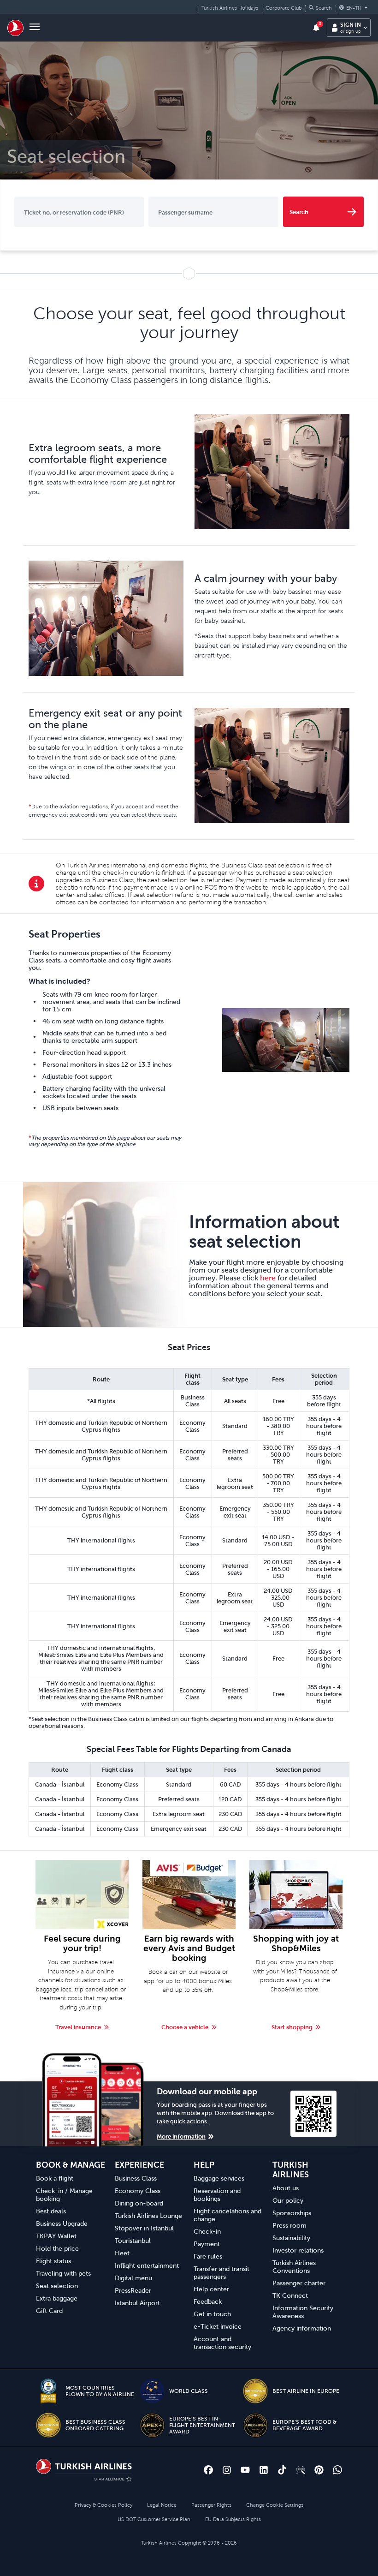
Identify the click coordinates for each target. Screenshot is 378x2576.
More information (181, 2137)
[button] (320, 8)
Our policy (288, 2200)
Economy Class (138, 2191)
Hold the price (57, 2248)
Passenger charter (299, 2283)
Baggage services (219, 2178)
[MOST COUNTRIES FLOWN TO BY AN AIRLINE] (48, 2391)
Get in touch (212, 2314)
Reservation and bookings (217, 2195)
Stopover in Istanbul (144, 2228)
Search (299, 212)
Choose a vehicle (185, 2027)
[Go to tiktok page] (282, 2470)
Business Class (136, 2178)
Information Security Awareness (303, 2312)
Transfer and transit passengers (221, 2273)
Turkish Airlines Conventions (294, 2267)
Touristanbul (133, 2241)
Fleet (122, 2253)
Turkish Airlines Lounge (148, 2216)
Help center (211, 2289)
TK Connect (290, 2295)
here (268, 1278)
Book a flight (55, 2178)
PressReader (133, 2290)
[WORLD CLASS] (152, 2391)
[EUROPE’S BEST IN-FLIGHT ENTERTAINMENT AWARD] (152, 2425)
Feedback (208, 2301)
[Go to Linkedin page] (264, 2470)
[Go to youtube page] (245, 2470)
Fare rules (208, 2256)
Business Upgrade (62, 2223)
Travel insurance (78, 2027)
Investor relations (298, 2250)
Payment (207, 2244)
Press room (289, 2225)
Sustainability (291, 2238)
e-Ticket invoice (218, 2326)
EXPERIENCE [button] (139, 2165)
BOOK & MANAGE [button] (71, 2165)
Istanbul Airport (137, 2303)
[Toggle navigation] (35, 28)
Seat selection (57, 2286)
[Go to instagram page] (227, 2470)
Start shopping (292, 2027)
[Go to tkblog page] (301, 2470)
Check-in (207, 2231)
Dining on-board (139, 2203)
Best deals (51, 2211)
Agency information (302, 2328)
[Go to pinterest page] (319, 2470)
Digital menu (133, 2278)
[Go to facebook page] (208, 2470)
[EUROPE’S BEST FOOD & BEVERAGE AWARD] (255, 2425)
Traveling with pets (63, 2273)
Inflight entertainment (147, 2265)
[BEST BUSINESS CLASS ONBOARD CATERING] (48, 2425)
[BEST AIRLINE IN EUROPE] (255, 2391)
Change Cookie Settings (275, 2505)
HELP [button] (204, 2165)
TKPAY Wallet (56, 2236)
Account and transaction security (222, 2343)
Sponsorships (292, 2213)
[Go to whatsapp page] (337, 2470)
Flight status (53, 2261)
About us (286, 2188)
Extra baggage (57, 2298)
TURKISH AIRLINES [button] (291, 2170)
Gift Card (49, 2311)
